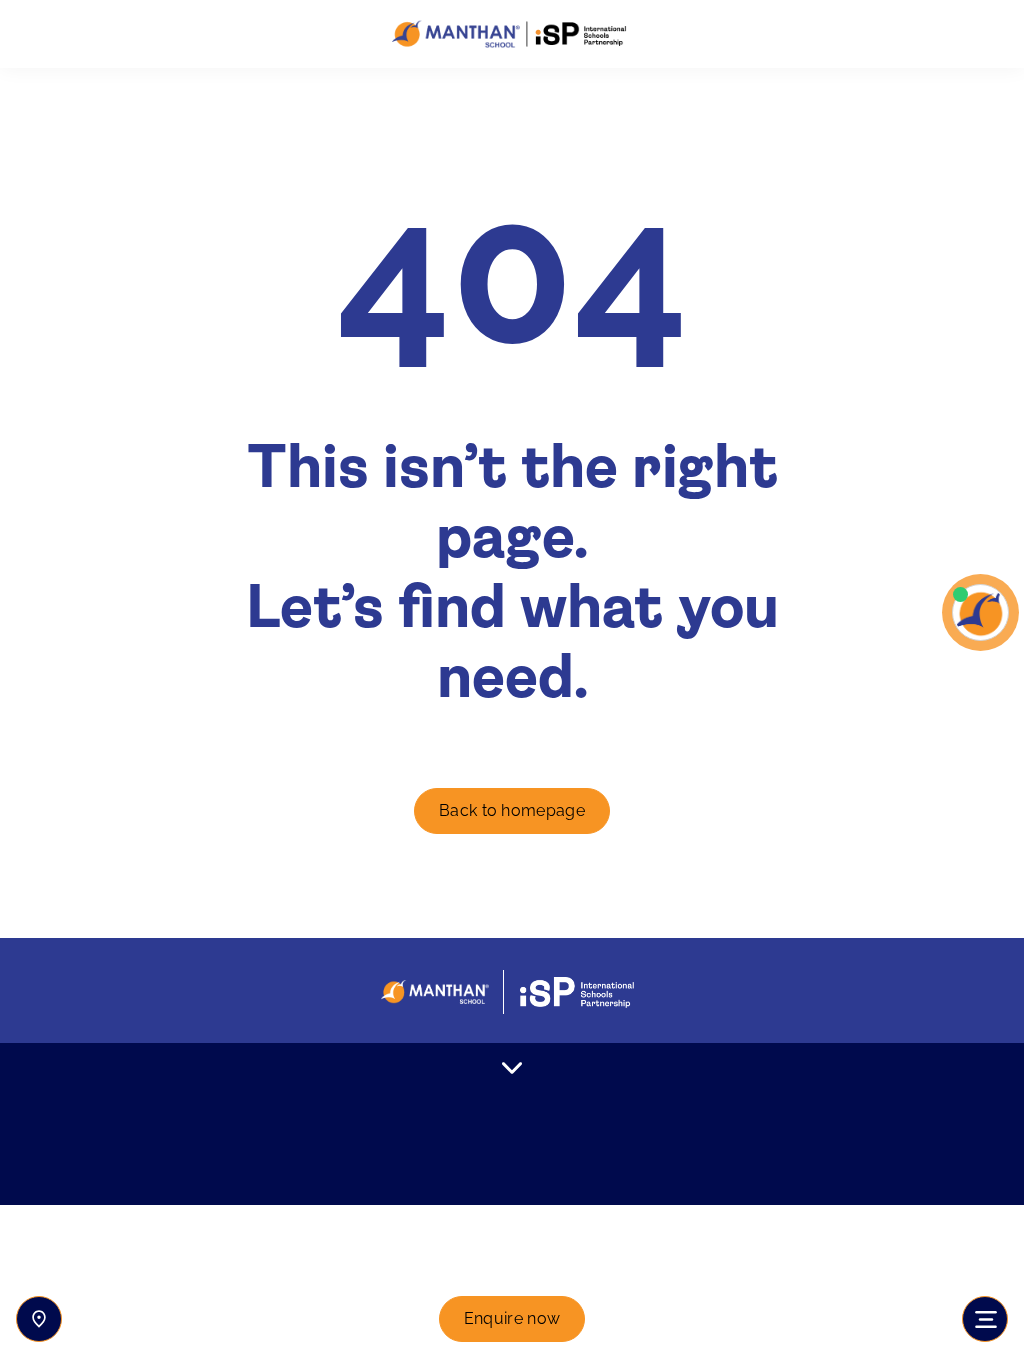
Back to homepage (512, 810)
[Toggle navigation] (985, 1319)
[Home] (512, 34)
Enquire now (512, 1318)
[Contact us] (39, 1319)
